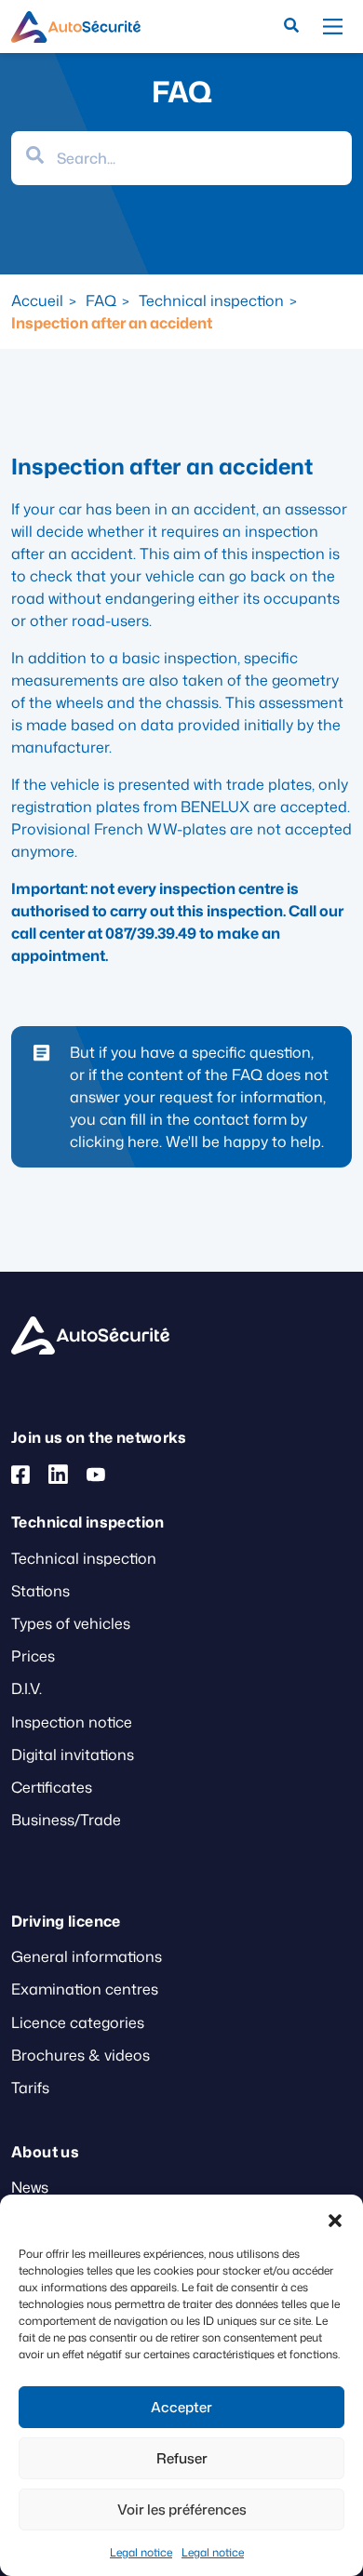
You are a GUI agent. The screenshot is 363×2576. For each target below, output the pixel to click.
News (30, 2187)
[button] (335, 2218)
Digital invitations (73, 1755)
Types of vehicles (71, 1623)
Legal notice (141, 2552)
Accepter (181, 2407)
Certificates (52, 1787)
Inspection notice (72, 1722)
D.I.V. (27, 1688)
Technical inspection (211, 300)
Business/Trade (66, 1820)
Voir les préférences (182, 2509)
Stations (40, 1591)
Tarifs (30, 2088)
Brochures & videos (81, 2055)
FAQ (101, 300)
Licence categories (78, 2022)
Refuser (182, 2458)
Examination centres (85, 1989)
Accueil (37, 300)
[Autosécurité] (76, 27)
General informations (87, 1956)
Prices (33, 1656)
